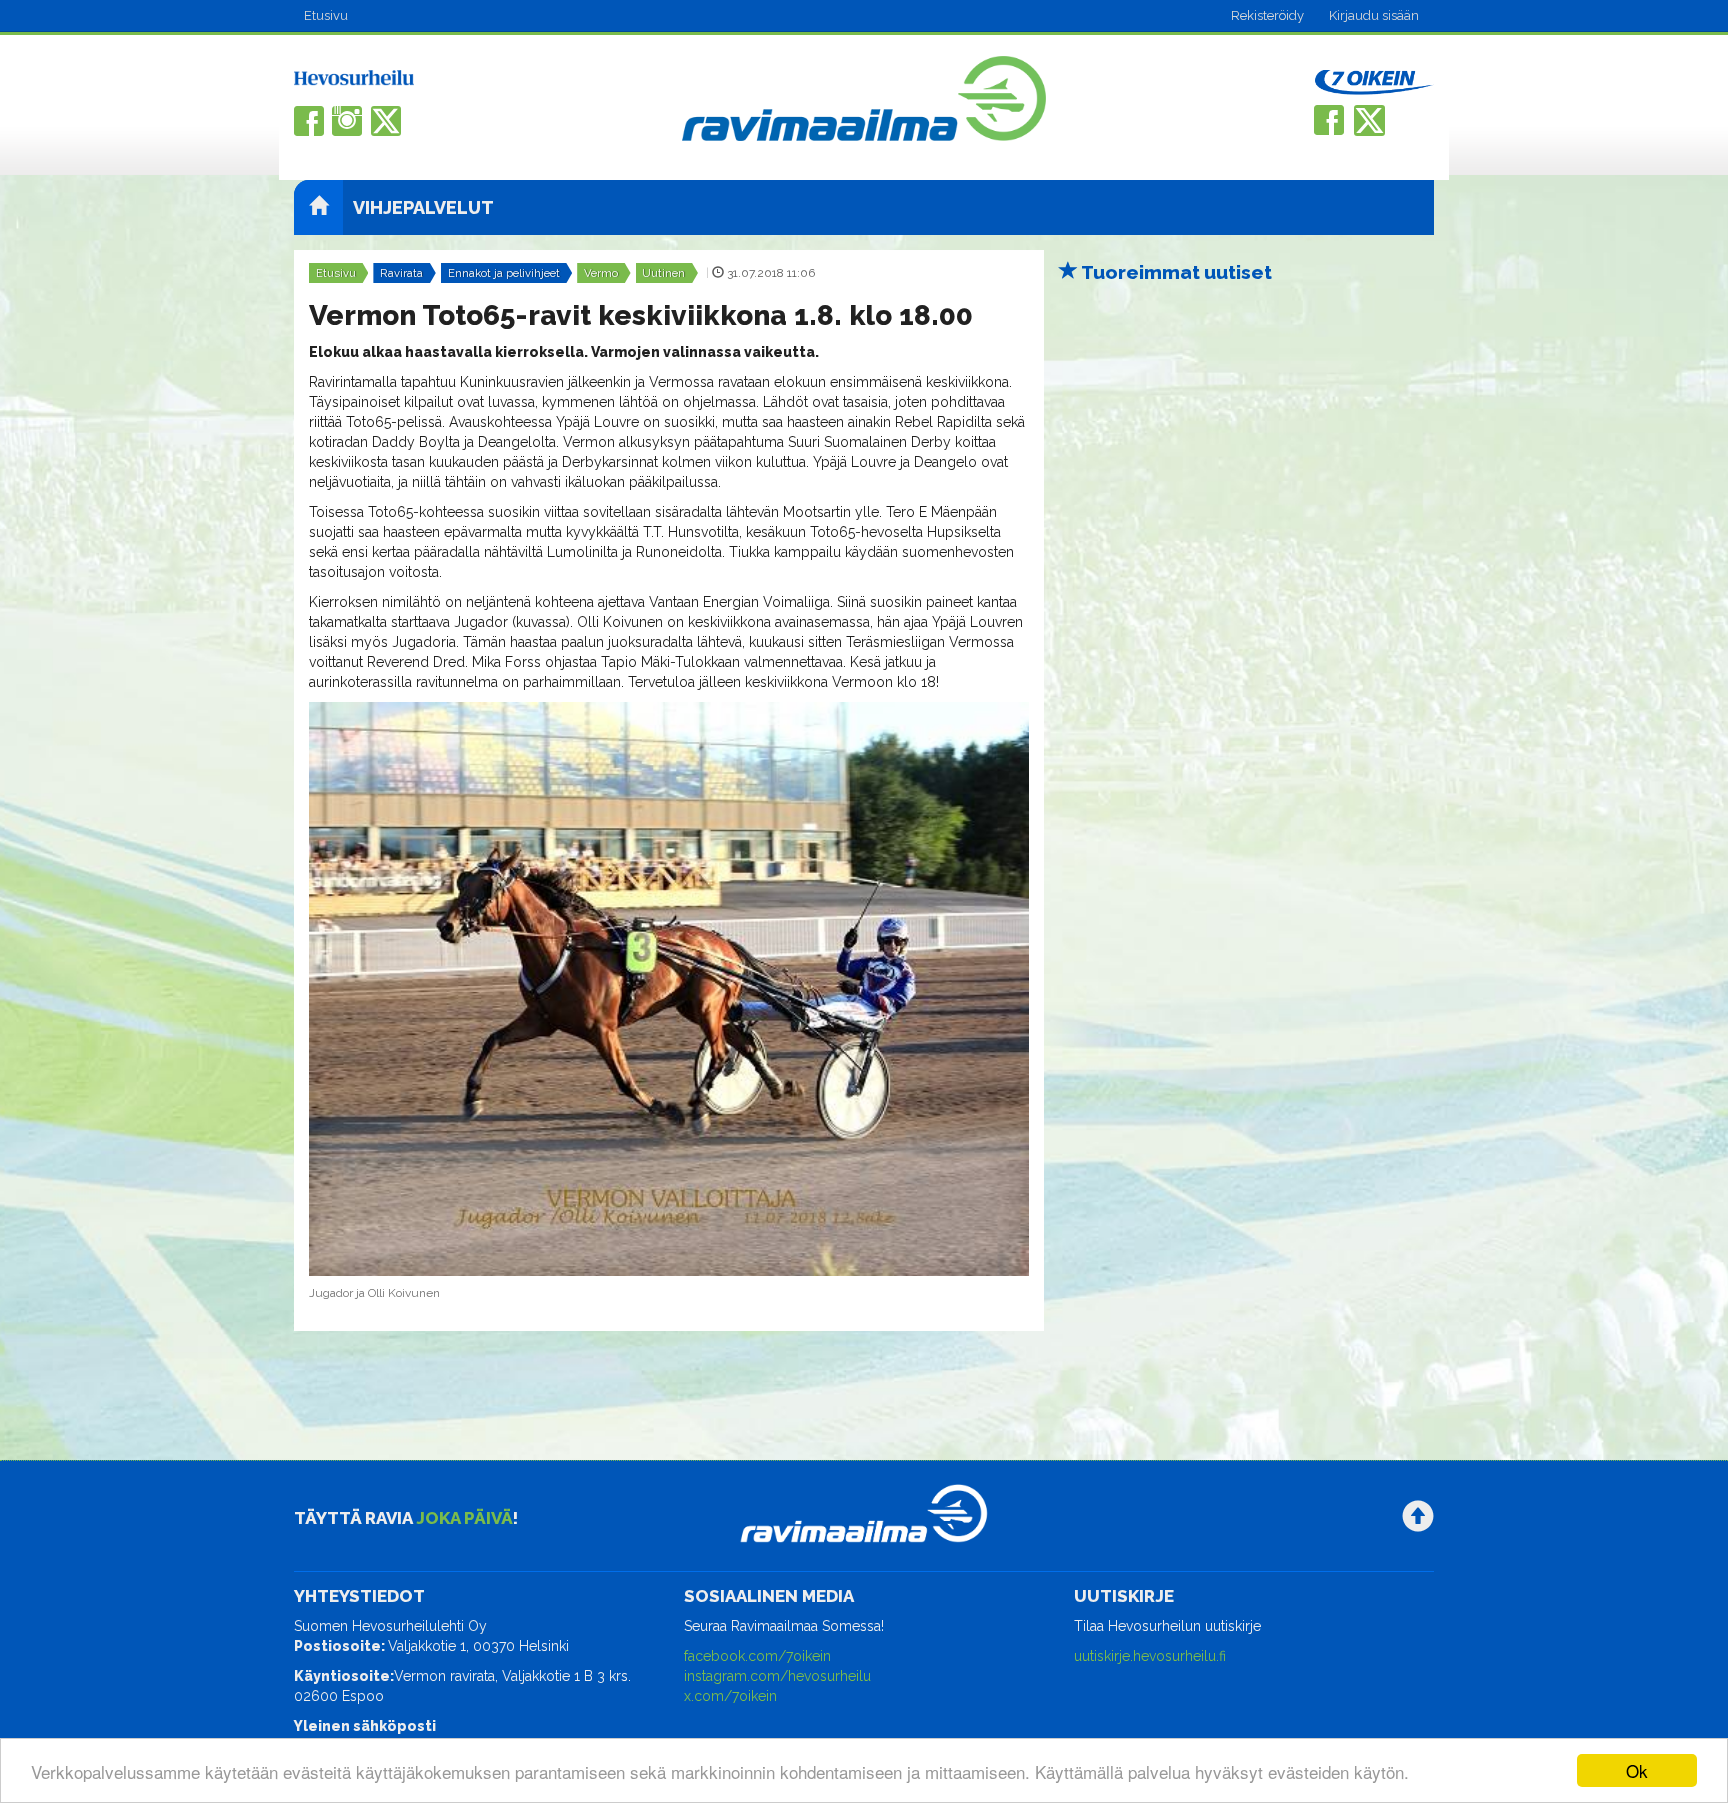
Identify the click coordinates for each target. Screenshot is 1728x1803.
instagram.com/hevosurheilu (777, 1676)
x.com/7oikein (730, 1696)
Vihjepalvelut (423, 207)
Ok (1637, 1770)
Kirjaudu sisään (1374, 15)
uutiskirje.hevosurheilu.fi (1150, 1656)
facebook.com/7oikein (757, 1656)
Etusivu (326, 15)
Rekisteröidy (1267, 15)
